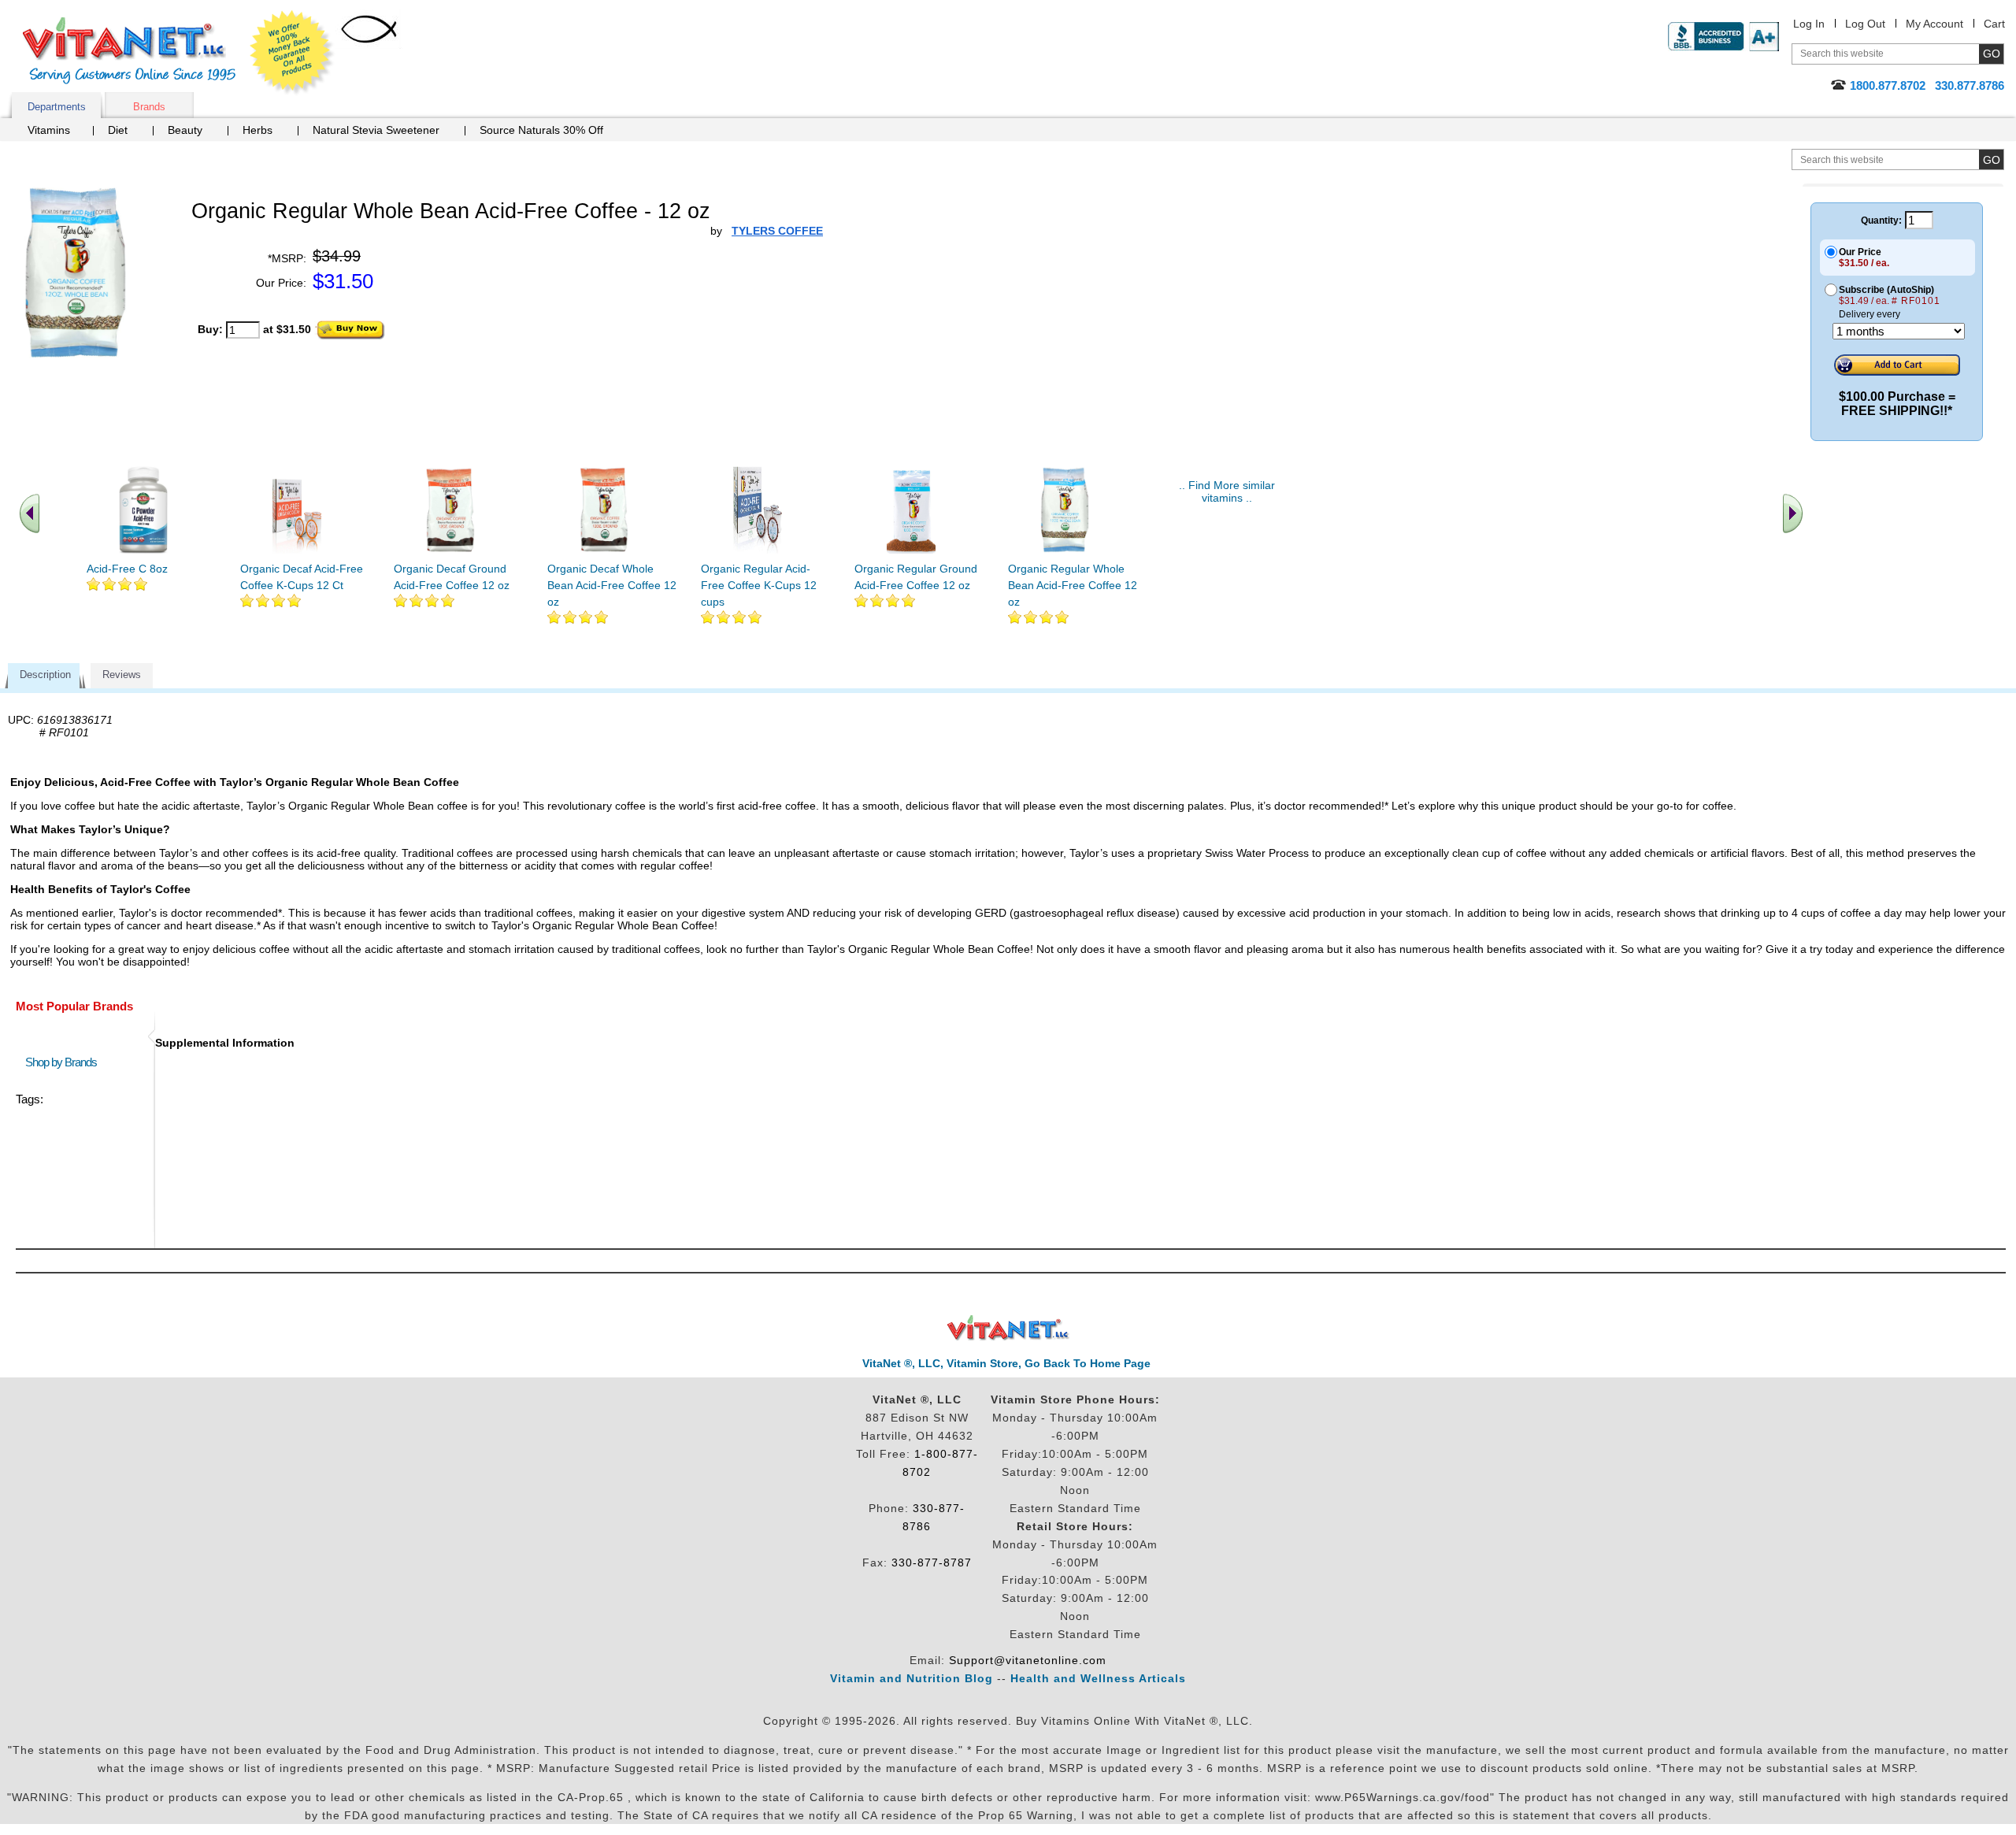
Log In (1809, 24)
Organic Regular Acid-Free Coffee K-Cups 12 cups (759, 585)
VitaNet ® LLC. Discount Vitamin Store (1008, 1328)
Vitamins (49, 130)
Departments (57, 107)
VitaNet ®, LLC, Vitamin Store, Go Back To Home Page (1006, 1363)
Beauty (185, 130)
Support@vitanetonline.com (1028, 1660)
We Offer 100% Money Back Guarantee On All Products (292, 53)
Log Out (1865, 24)
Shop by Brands (65, 1062)
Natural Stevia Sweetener (376, 130)
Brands (149, 107)
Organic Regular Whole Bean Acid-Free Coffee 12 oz (1073, 585)
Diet (118, 130)
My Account (1934, 24)
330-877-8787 (932, 1563)
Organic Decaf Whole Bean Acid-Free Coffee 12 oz (612, 585)
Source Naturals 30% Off (541, 130)
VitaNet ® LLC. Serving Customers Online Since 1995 (129, 51)
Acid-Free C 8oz (127, 569)
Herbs (258, 130)
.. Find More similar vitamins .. (1227, 491)
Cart (1994, 24)
